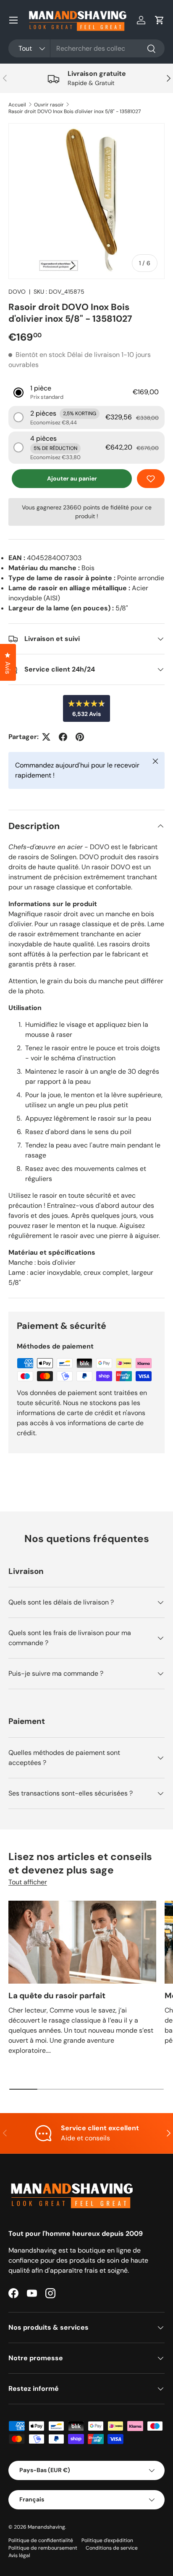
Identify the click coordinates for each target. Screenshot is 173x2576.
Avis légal (19, 2555)
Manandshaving (46, 2527)
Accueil (17, 105)
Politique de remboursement (43, 2548)
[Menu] (13, 20)
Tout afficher (28, 1882)
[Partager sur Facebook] (63, 737)
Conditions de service (112, 2548)
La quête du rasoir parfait (57, 1996)
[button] (160, 20)
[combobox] (86, 48)
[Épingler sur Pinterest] (80, 737)
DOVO (17, 292)
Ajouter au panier (72, 478)
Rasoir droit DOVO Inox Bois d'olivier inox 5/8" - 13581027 (75, 111)
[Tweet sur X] (46, 737)
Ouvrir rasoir (49, 105)
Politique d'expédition (107, 2540)
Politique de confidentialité (41, 2540)
